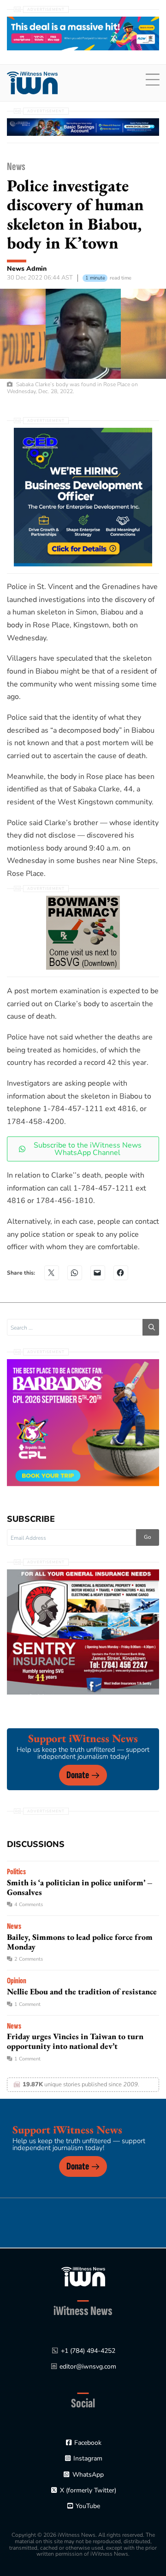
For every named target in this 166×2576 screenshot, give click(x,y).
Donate (78, 1775)
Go (148, 1537)
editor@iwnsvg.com (88, 2366)
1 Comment (27, 2004)
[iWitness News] (83, 2276)
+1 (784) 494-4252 (88, 2351)
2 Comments (29, 1959)
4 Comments (29, 1905)
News (16, 167)
